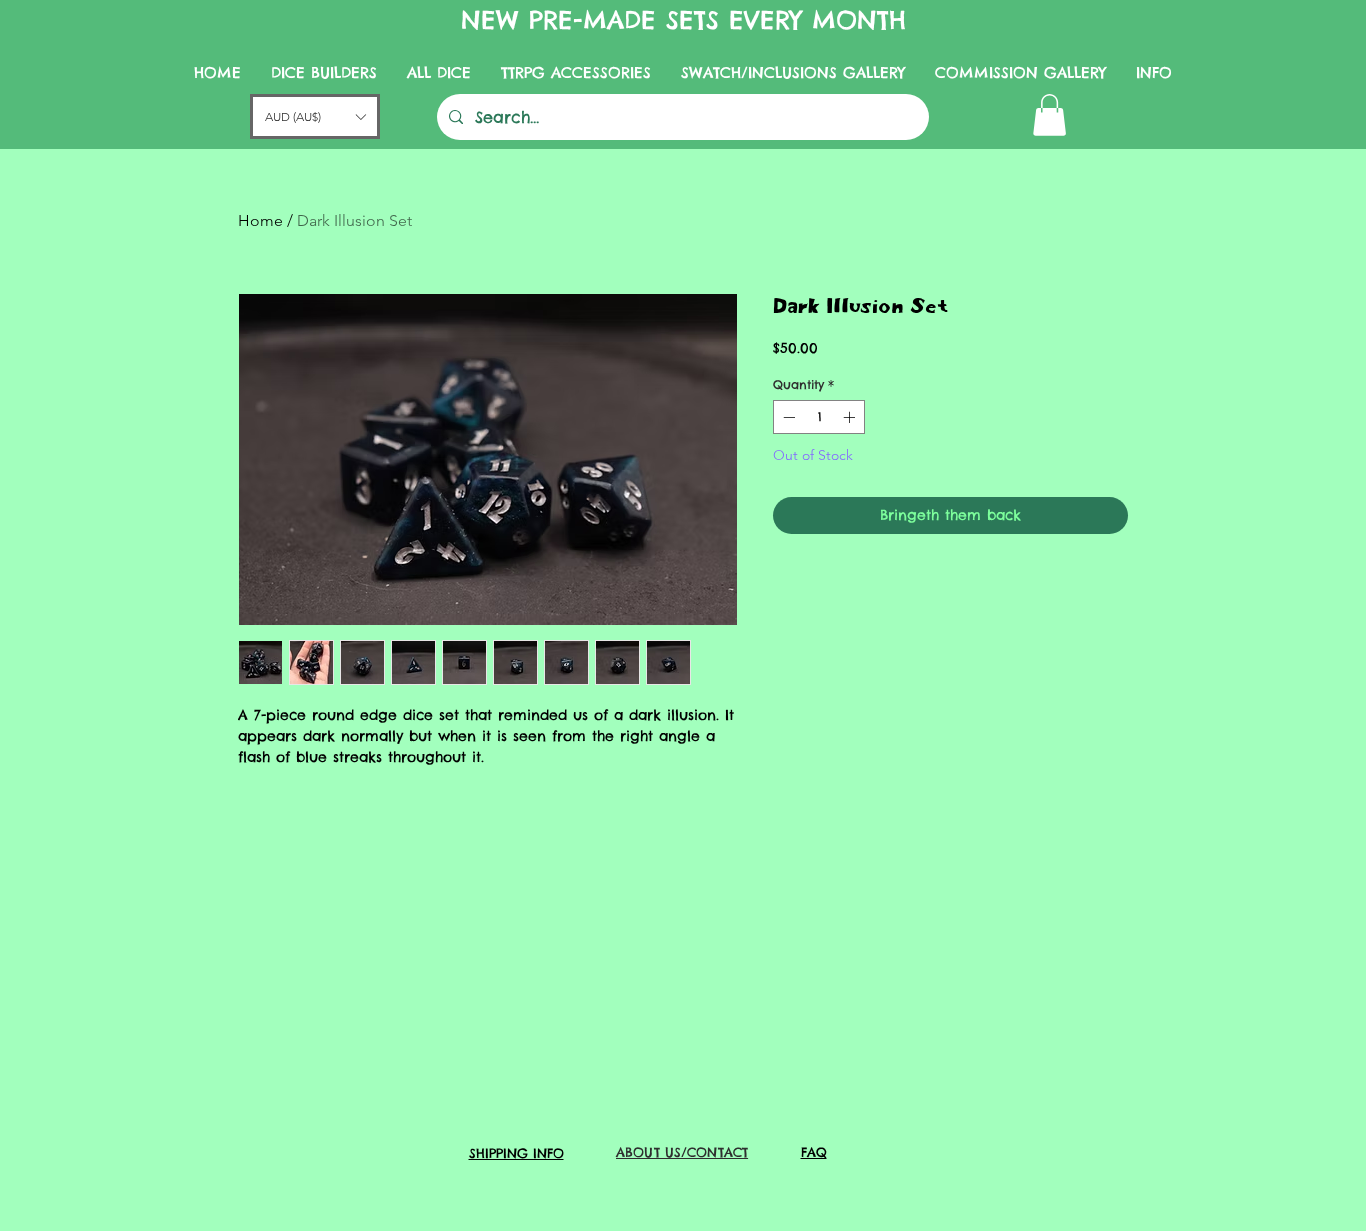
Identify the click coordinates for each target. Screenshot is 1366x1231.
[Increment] (851, 417)
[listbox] (315, 116)
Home (260, 220)
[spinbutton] (819, 417)
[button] (1049, 115)
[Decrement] (787, 417)
